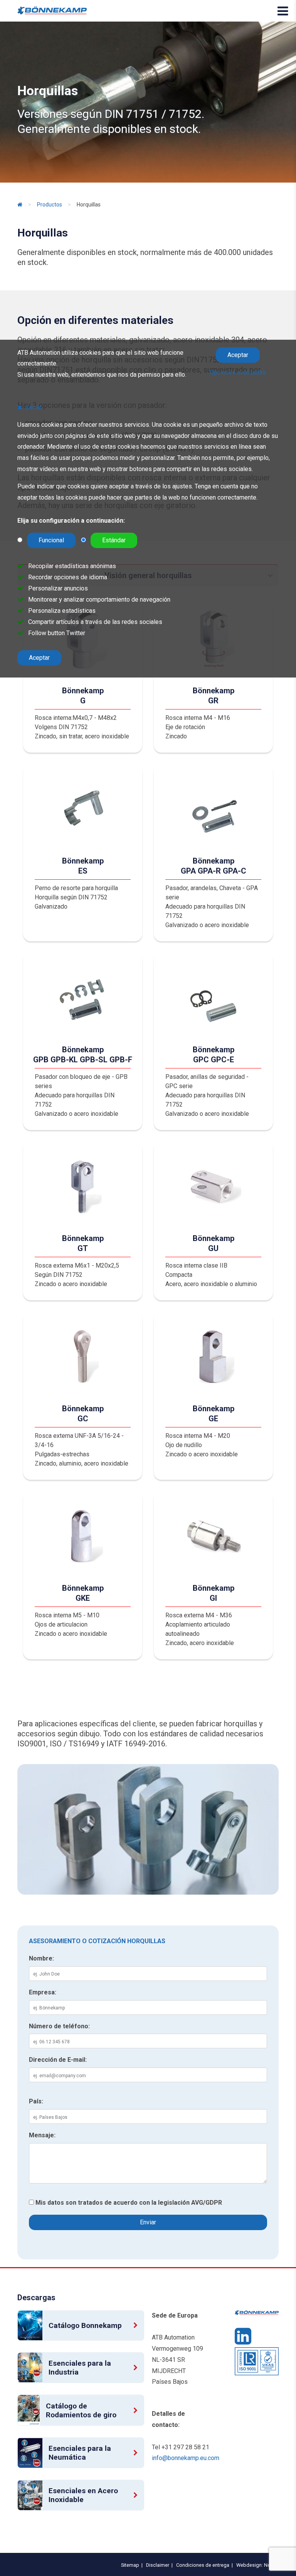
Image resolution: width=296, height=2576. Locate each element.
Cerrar (34, 407)
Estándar (114, 540)
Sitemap (129, 2565)
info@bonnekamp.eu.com (186, 2458)
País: (36, 2101)
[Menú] (283, 11)
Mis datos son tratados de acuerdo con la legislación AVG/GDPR (129, 2203)
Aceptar (238, 355)
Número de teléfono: (59, 2026)
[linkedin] (243, 2340)
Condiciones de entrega (202, 2565)
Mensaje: (42, 2135)
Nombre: (41, 1958)
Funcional (51, 540)
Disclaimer (156, 2565)
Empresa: (43, 1992)
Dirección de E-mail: (58, 2060)
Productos (50, 205)
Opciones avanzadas (238, 372)
